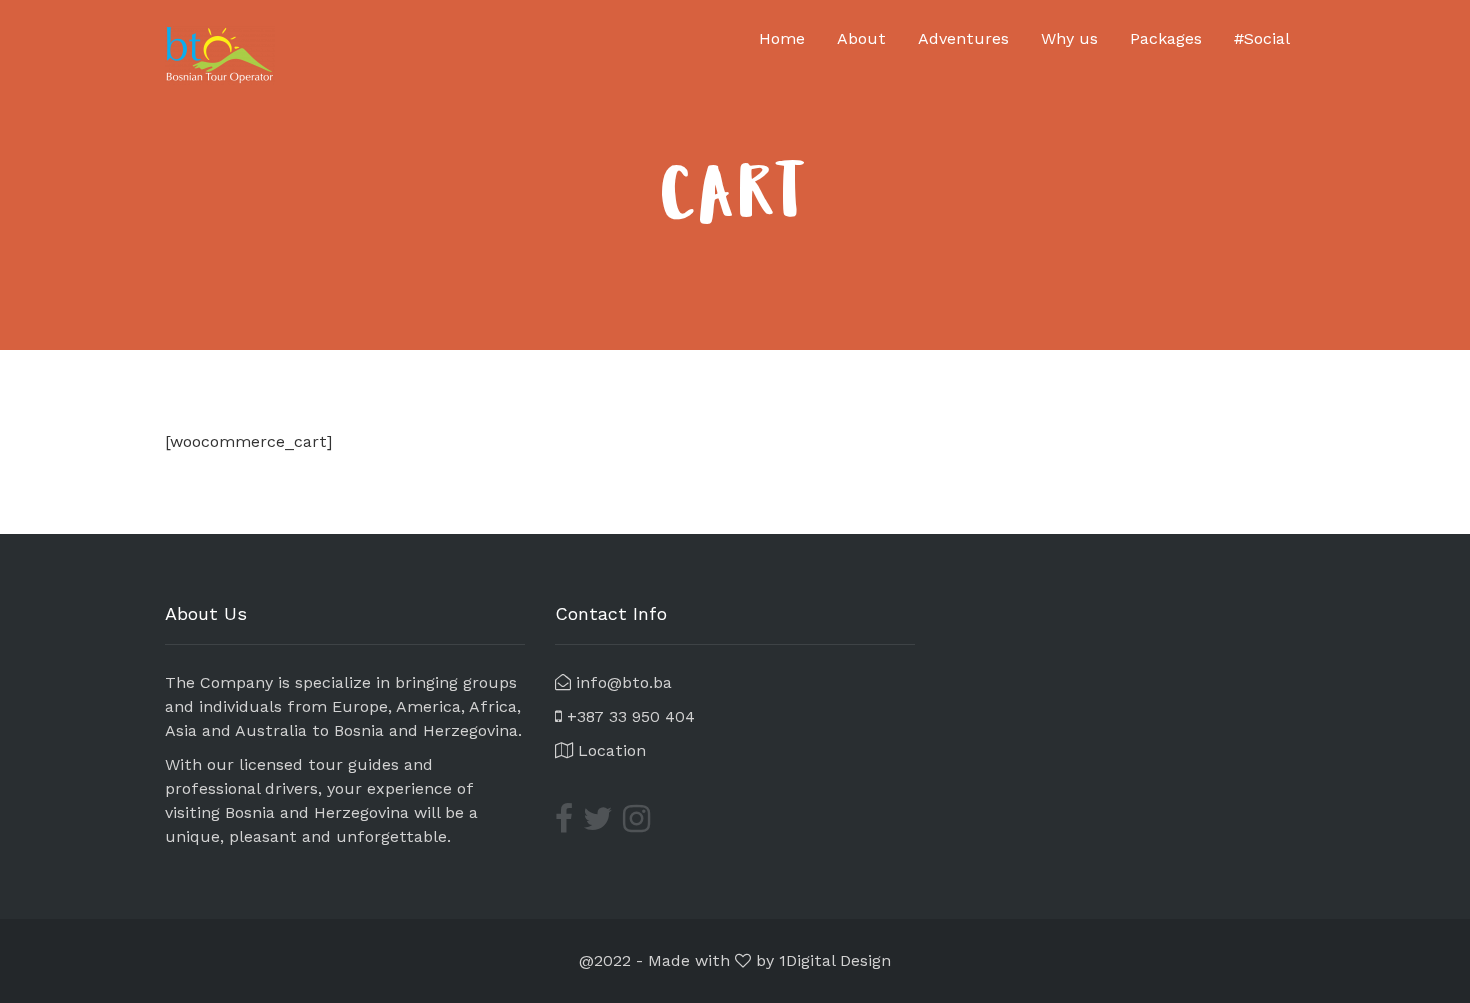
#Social (1262, 38)
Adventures (963, 38)
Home (782, 38)
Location (609, 750)
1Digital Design (835, 960)
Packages (1166, 38)
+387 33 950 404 (628, 716)
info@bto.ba (621, 682)
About (861, 38)
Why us (1069, 38)
